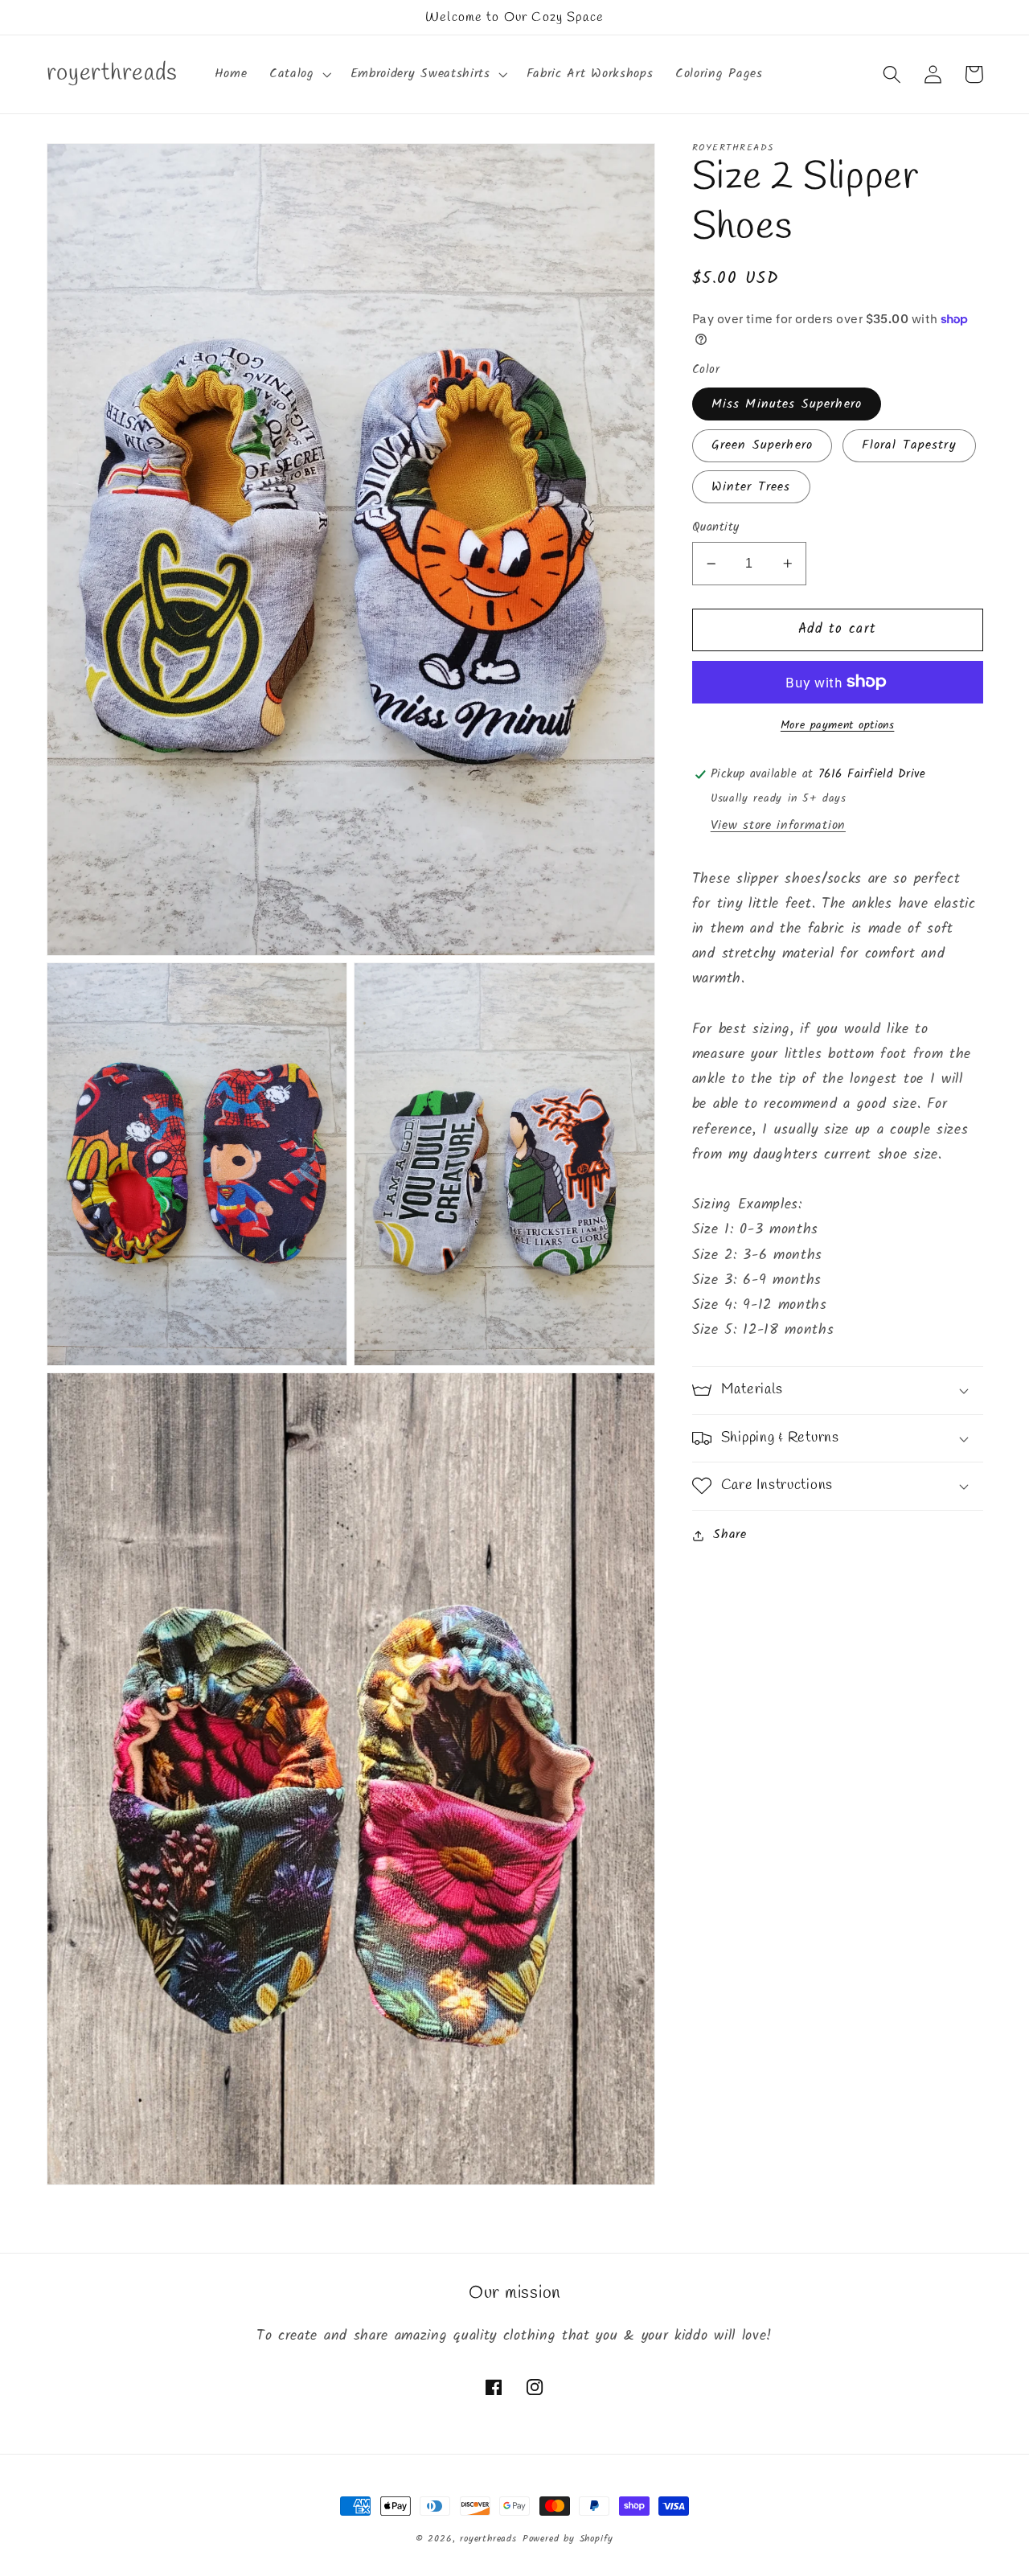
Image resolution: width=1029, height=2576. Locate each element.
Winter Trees (751, 487)
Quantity (716, 528)
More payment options (838, 726)
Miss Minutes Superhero (787, 404)
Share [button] (730, 1535)
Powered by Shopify (568, 2539)
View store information (778, 826)
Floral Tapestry (909, 445)
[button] (299, 74)
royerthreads (488, 2539)
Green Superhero (762, 445)
